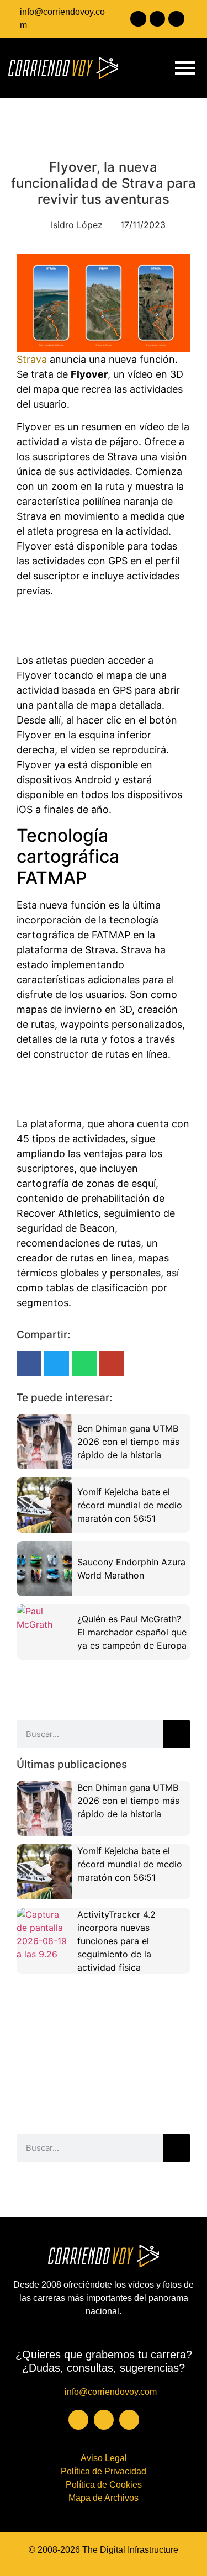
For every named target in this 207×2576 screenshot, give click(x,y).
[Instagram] (158, 19)
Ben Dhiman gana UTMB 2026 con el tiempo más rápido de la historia (128, 1442)
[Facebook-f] (138, 19)
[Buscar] (177, 1734)
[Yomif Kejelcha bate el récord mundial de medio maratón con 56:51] (44, 1505)
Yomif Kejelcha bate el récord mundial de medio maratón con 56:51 (130, 1505)
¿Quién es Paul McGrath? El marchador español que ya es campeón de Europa (132, 1632)
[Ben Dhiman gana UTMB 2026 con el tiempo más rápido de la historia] (44, 1442)
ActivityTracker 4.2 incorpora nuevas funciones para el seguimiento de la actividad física (116, 1941)
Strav (29, 359)
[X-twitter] (176, 19)
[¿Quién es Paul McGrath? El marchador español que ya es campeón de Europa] (44, 1632)
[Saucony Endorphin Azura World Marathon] (44, 1569)
